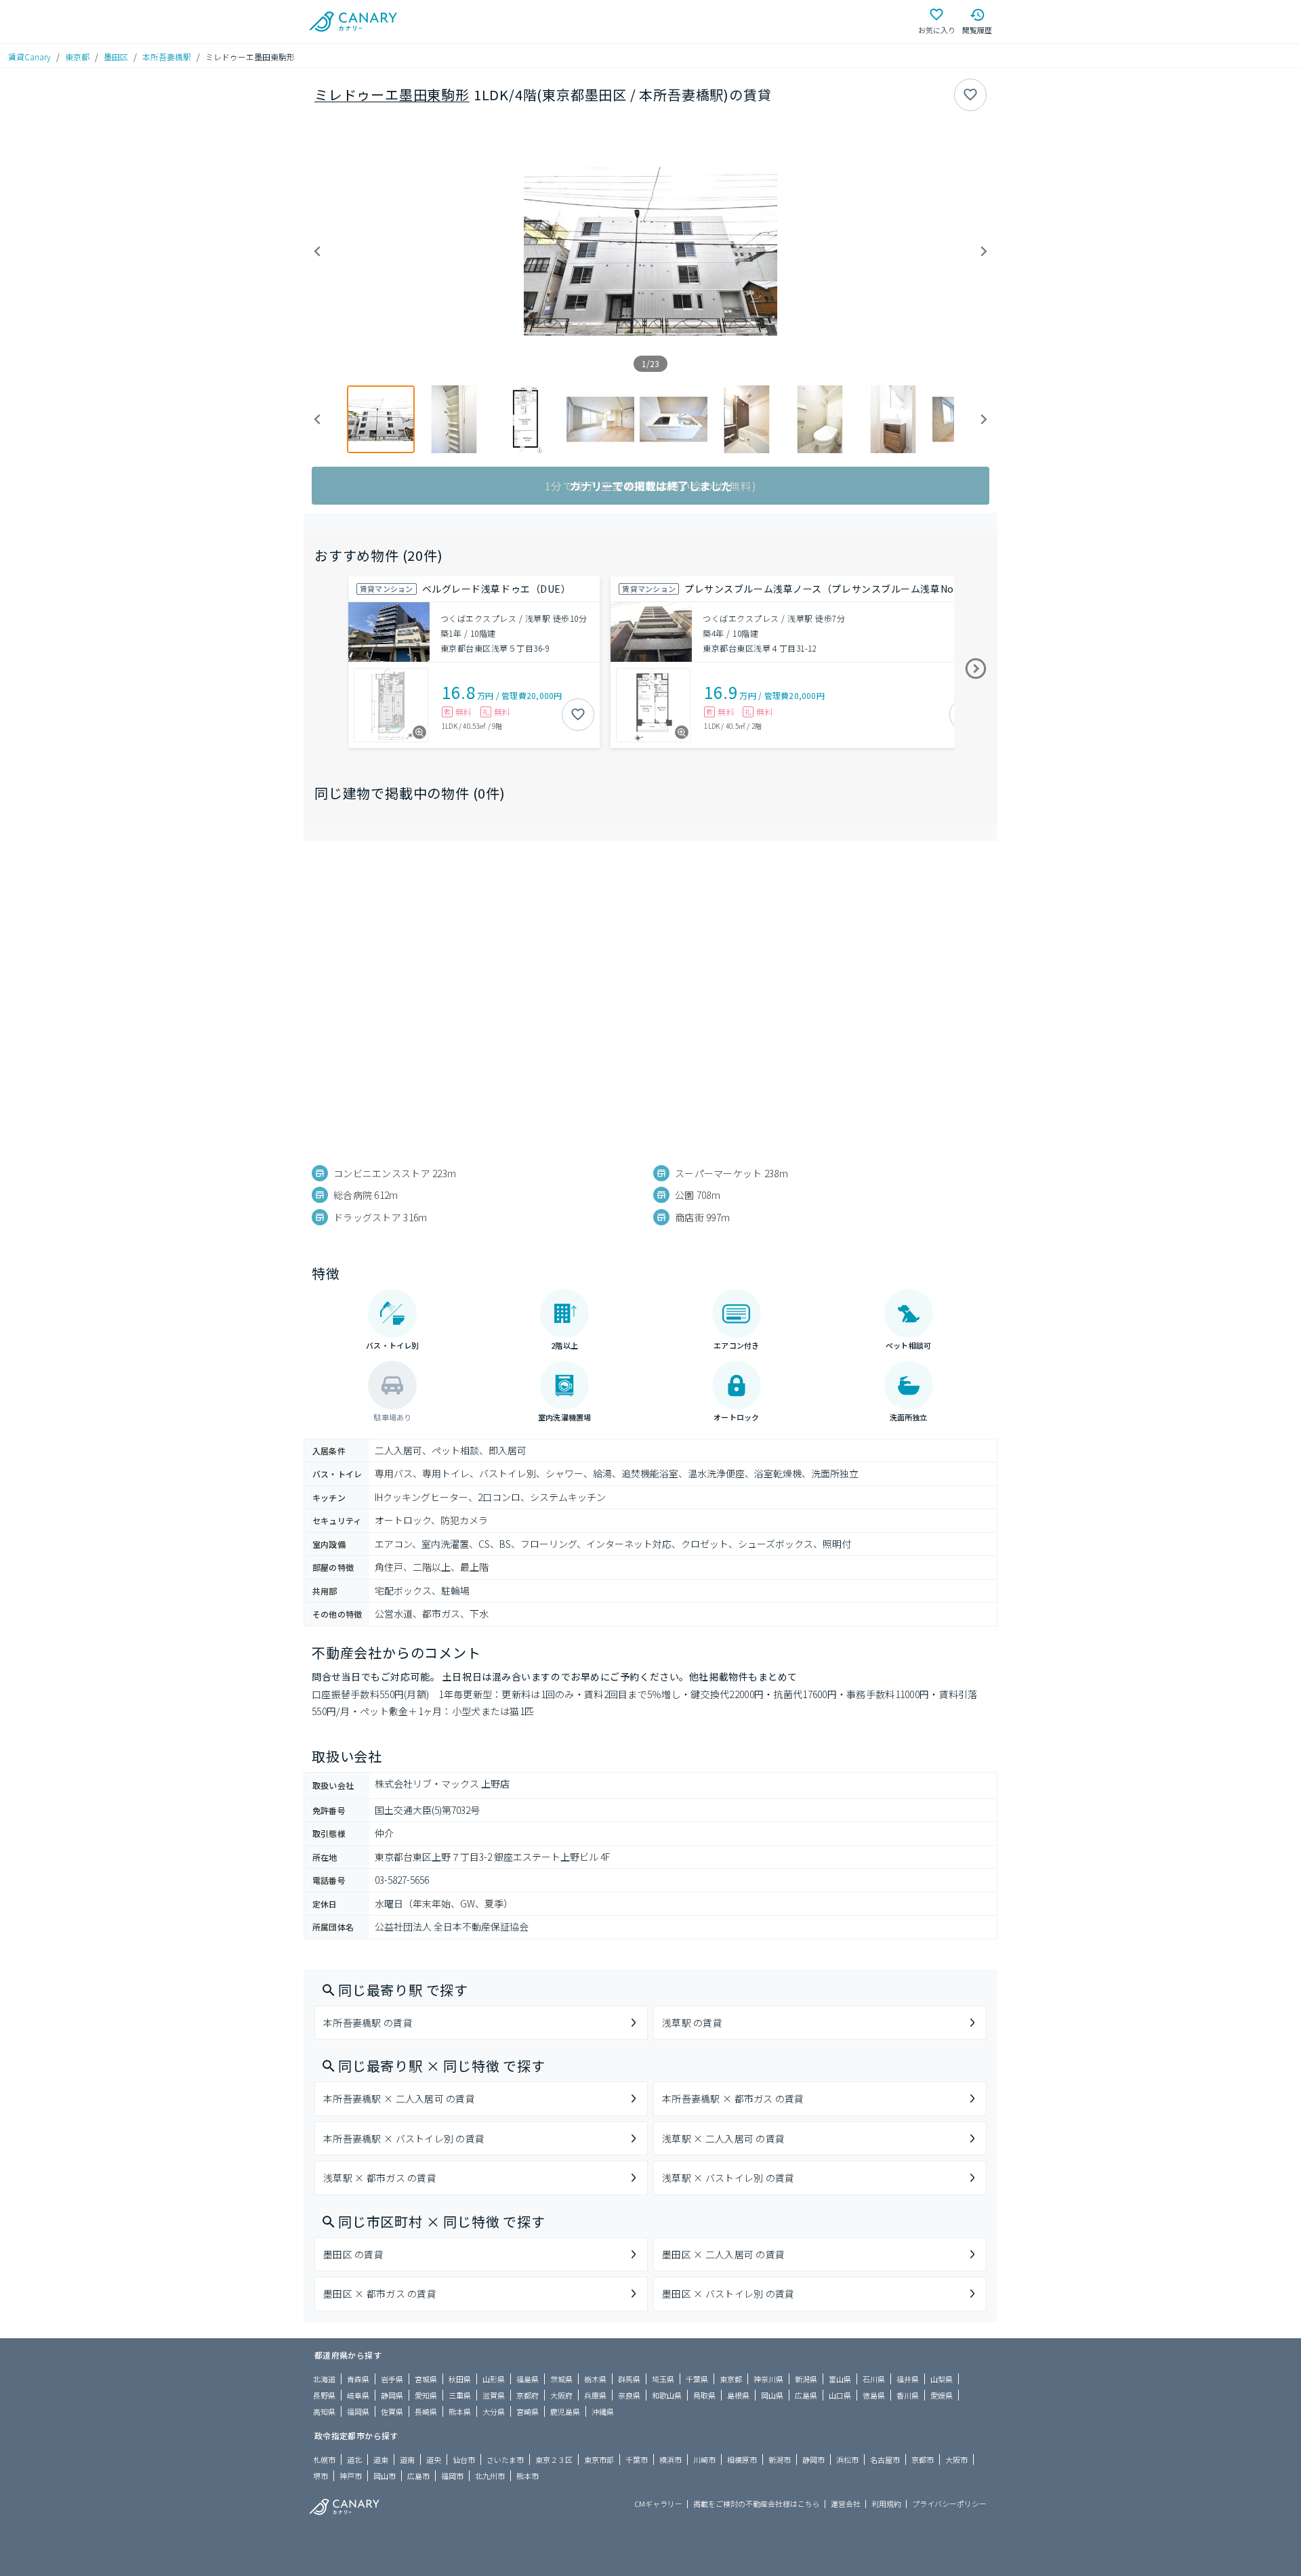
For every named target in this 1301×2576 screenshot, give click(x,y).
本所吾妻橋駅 (167, 57)
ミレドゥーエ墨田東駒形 (392, 94)
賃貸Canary (29, 57)
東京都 (77, 57)
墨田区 (116, 57)
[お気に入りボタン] (970, 95)
